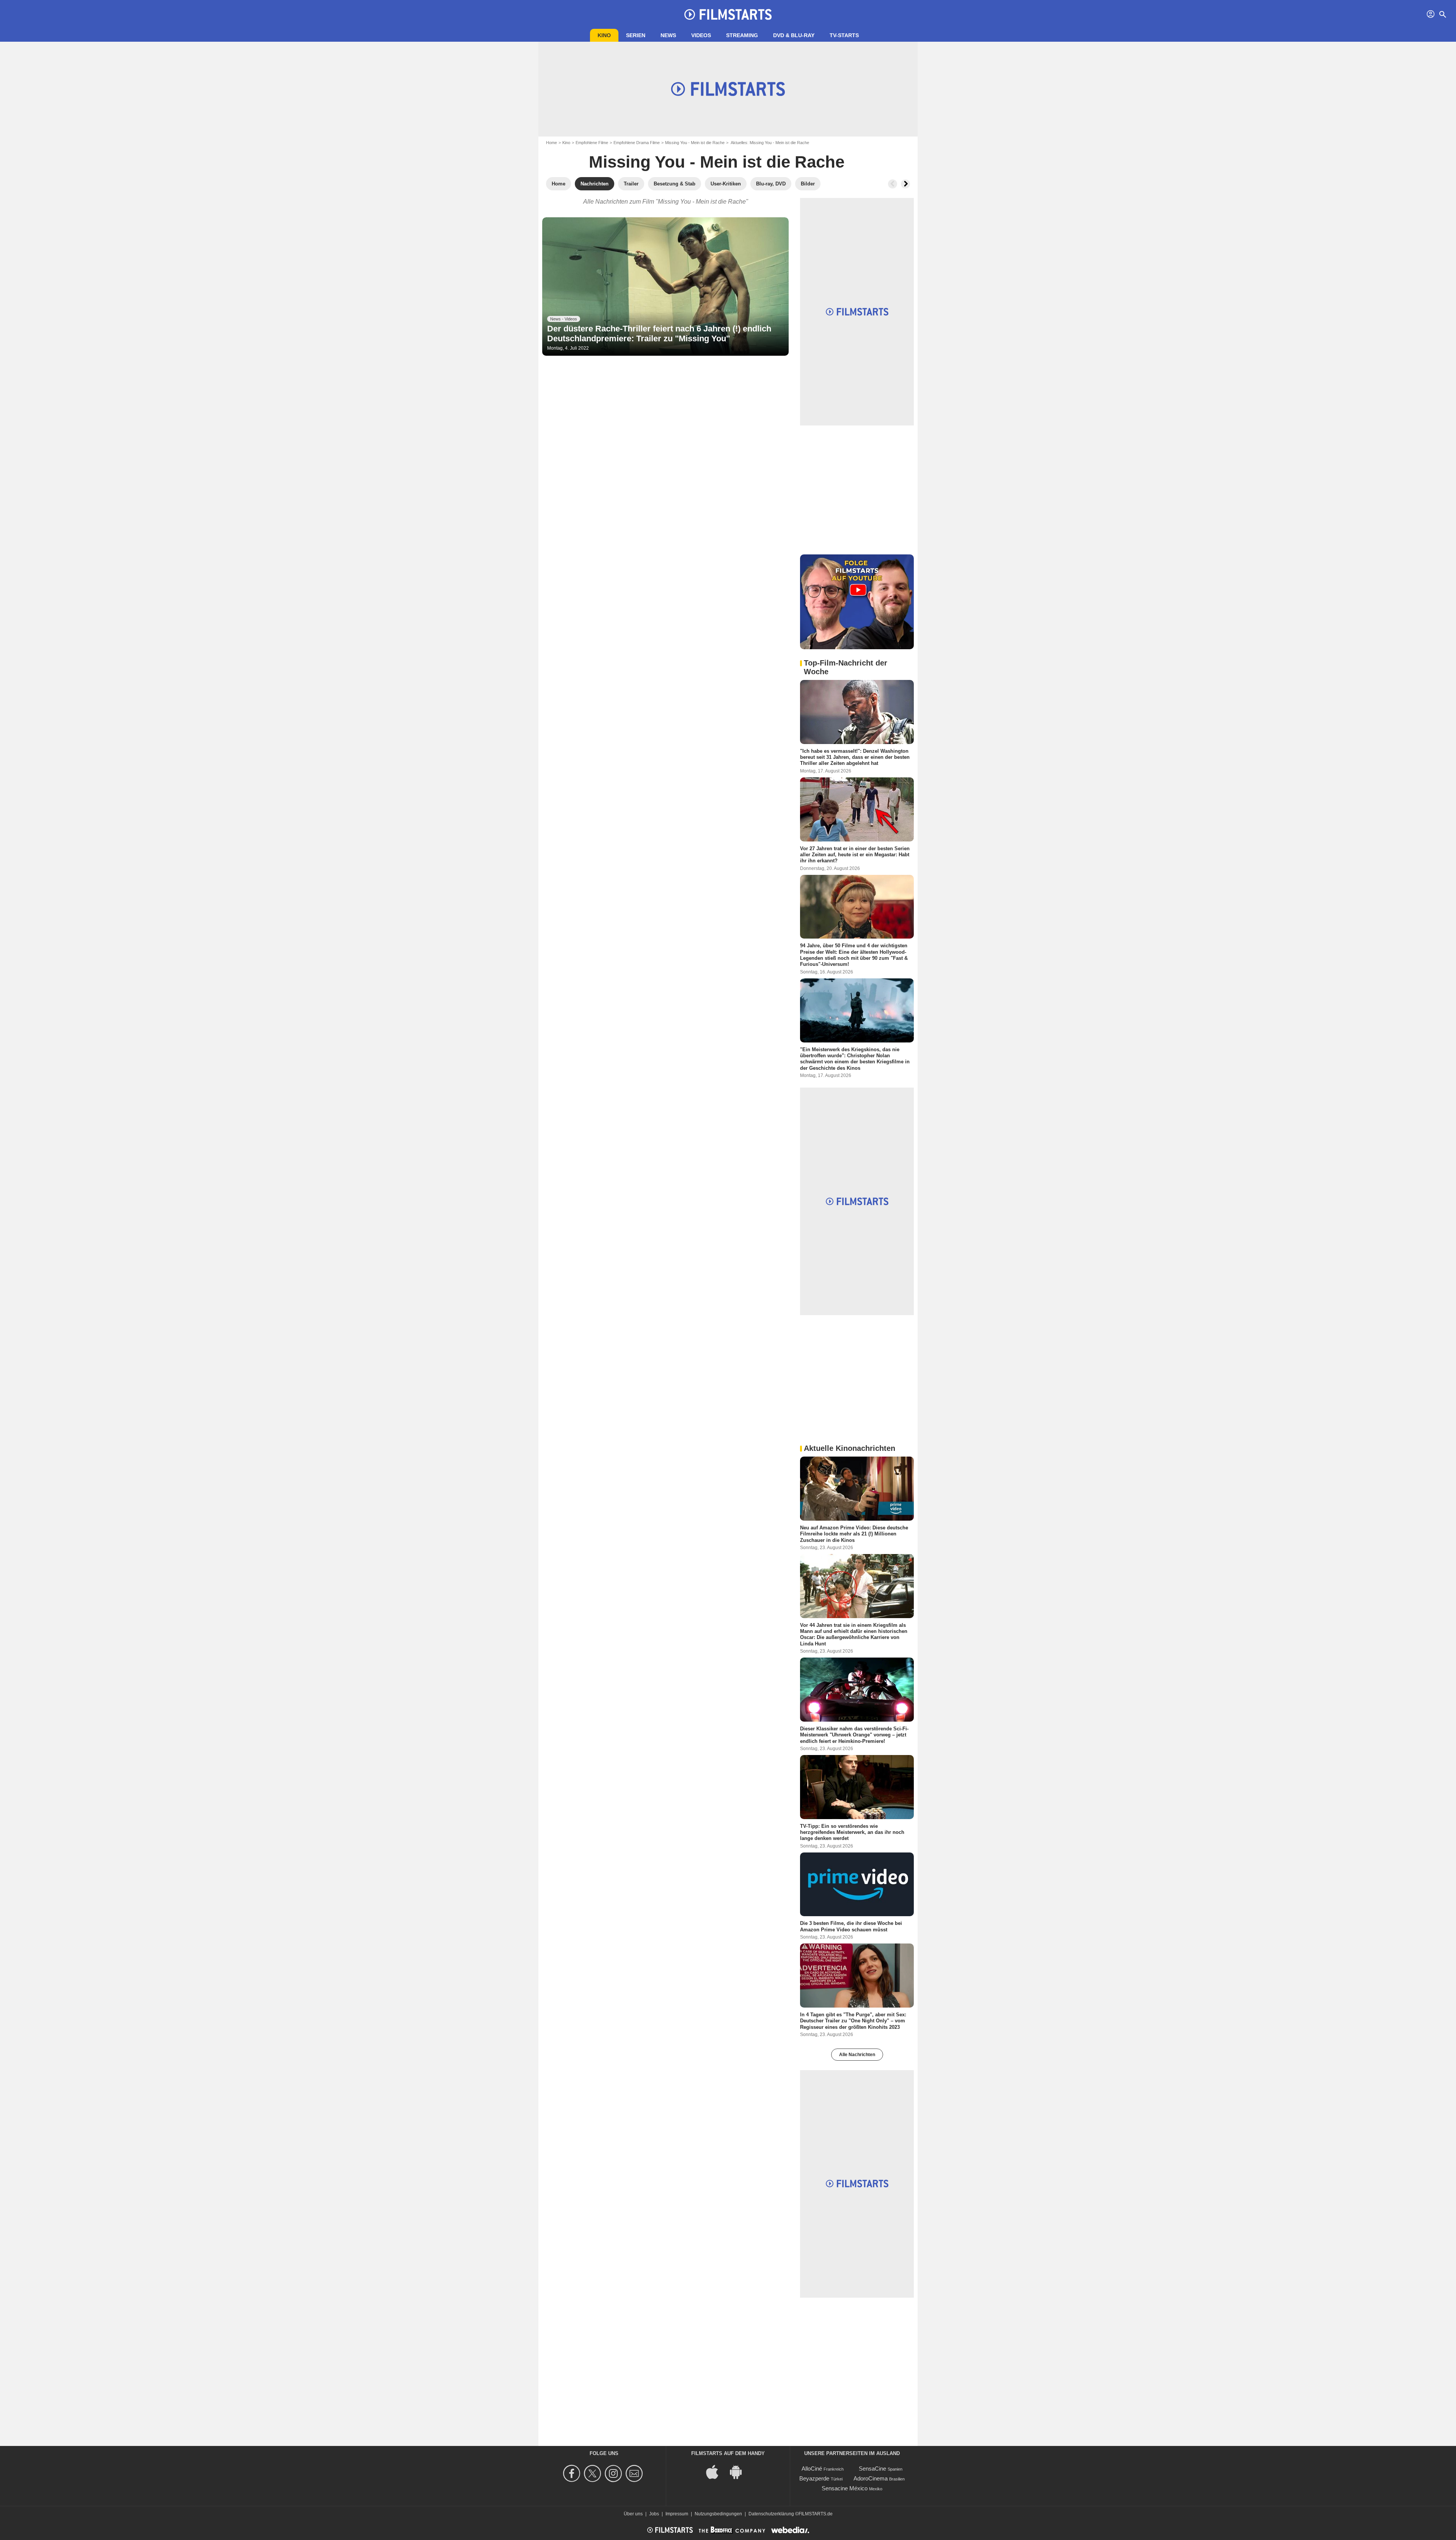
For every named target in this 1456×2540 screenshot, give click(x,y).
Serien (636, 35)
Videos (701, 35)
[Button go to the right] (905, 184)
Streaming (742, 35)
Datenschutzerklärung (771, 2514)
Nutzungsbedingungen (718, 2514)
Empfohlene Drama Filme (637, 143)
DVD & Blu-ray (794, 35)
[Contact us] (635, 2473)
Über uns (633, 2514)
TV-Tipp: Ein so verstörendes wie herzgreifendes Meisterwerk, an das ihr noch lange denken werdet (852, 1832)
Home (551, 143)
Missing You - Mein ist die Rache (695, 143)
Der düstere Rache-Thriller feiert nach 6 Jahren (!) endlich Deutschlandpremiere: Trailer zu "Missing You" (659, 334)
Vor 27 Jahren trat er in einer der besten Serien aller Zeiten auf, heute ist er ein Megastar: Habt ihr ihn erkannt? (855, 854)
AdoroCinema (871, 2478)
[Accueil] (728, 14)
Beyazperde (814, 2478)
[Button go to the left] (893, 184)
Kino (604, 35)
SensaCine (872, 2469)
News (668, 35)
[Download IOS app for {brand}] (716, 2471)
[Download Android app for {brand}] (740, 2471)
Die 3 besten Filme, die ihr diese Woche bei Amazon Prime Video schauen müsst (851, 1926)
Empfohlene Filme (592, 143)
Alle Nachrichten (857, 2055)
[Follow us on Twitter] (594, 2473)
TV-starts (844, 35)
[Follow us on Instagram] (614, 2473)
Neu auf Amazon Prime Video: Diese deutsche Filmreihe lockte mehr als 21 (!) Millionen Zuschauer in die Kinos (854, 1534)
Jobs (654, 2514)
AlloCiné (812, 2469)
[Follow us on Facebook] (573, 2473)
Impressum (677, 2514)
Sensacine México (845, 2488)
